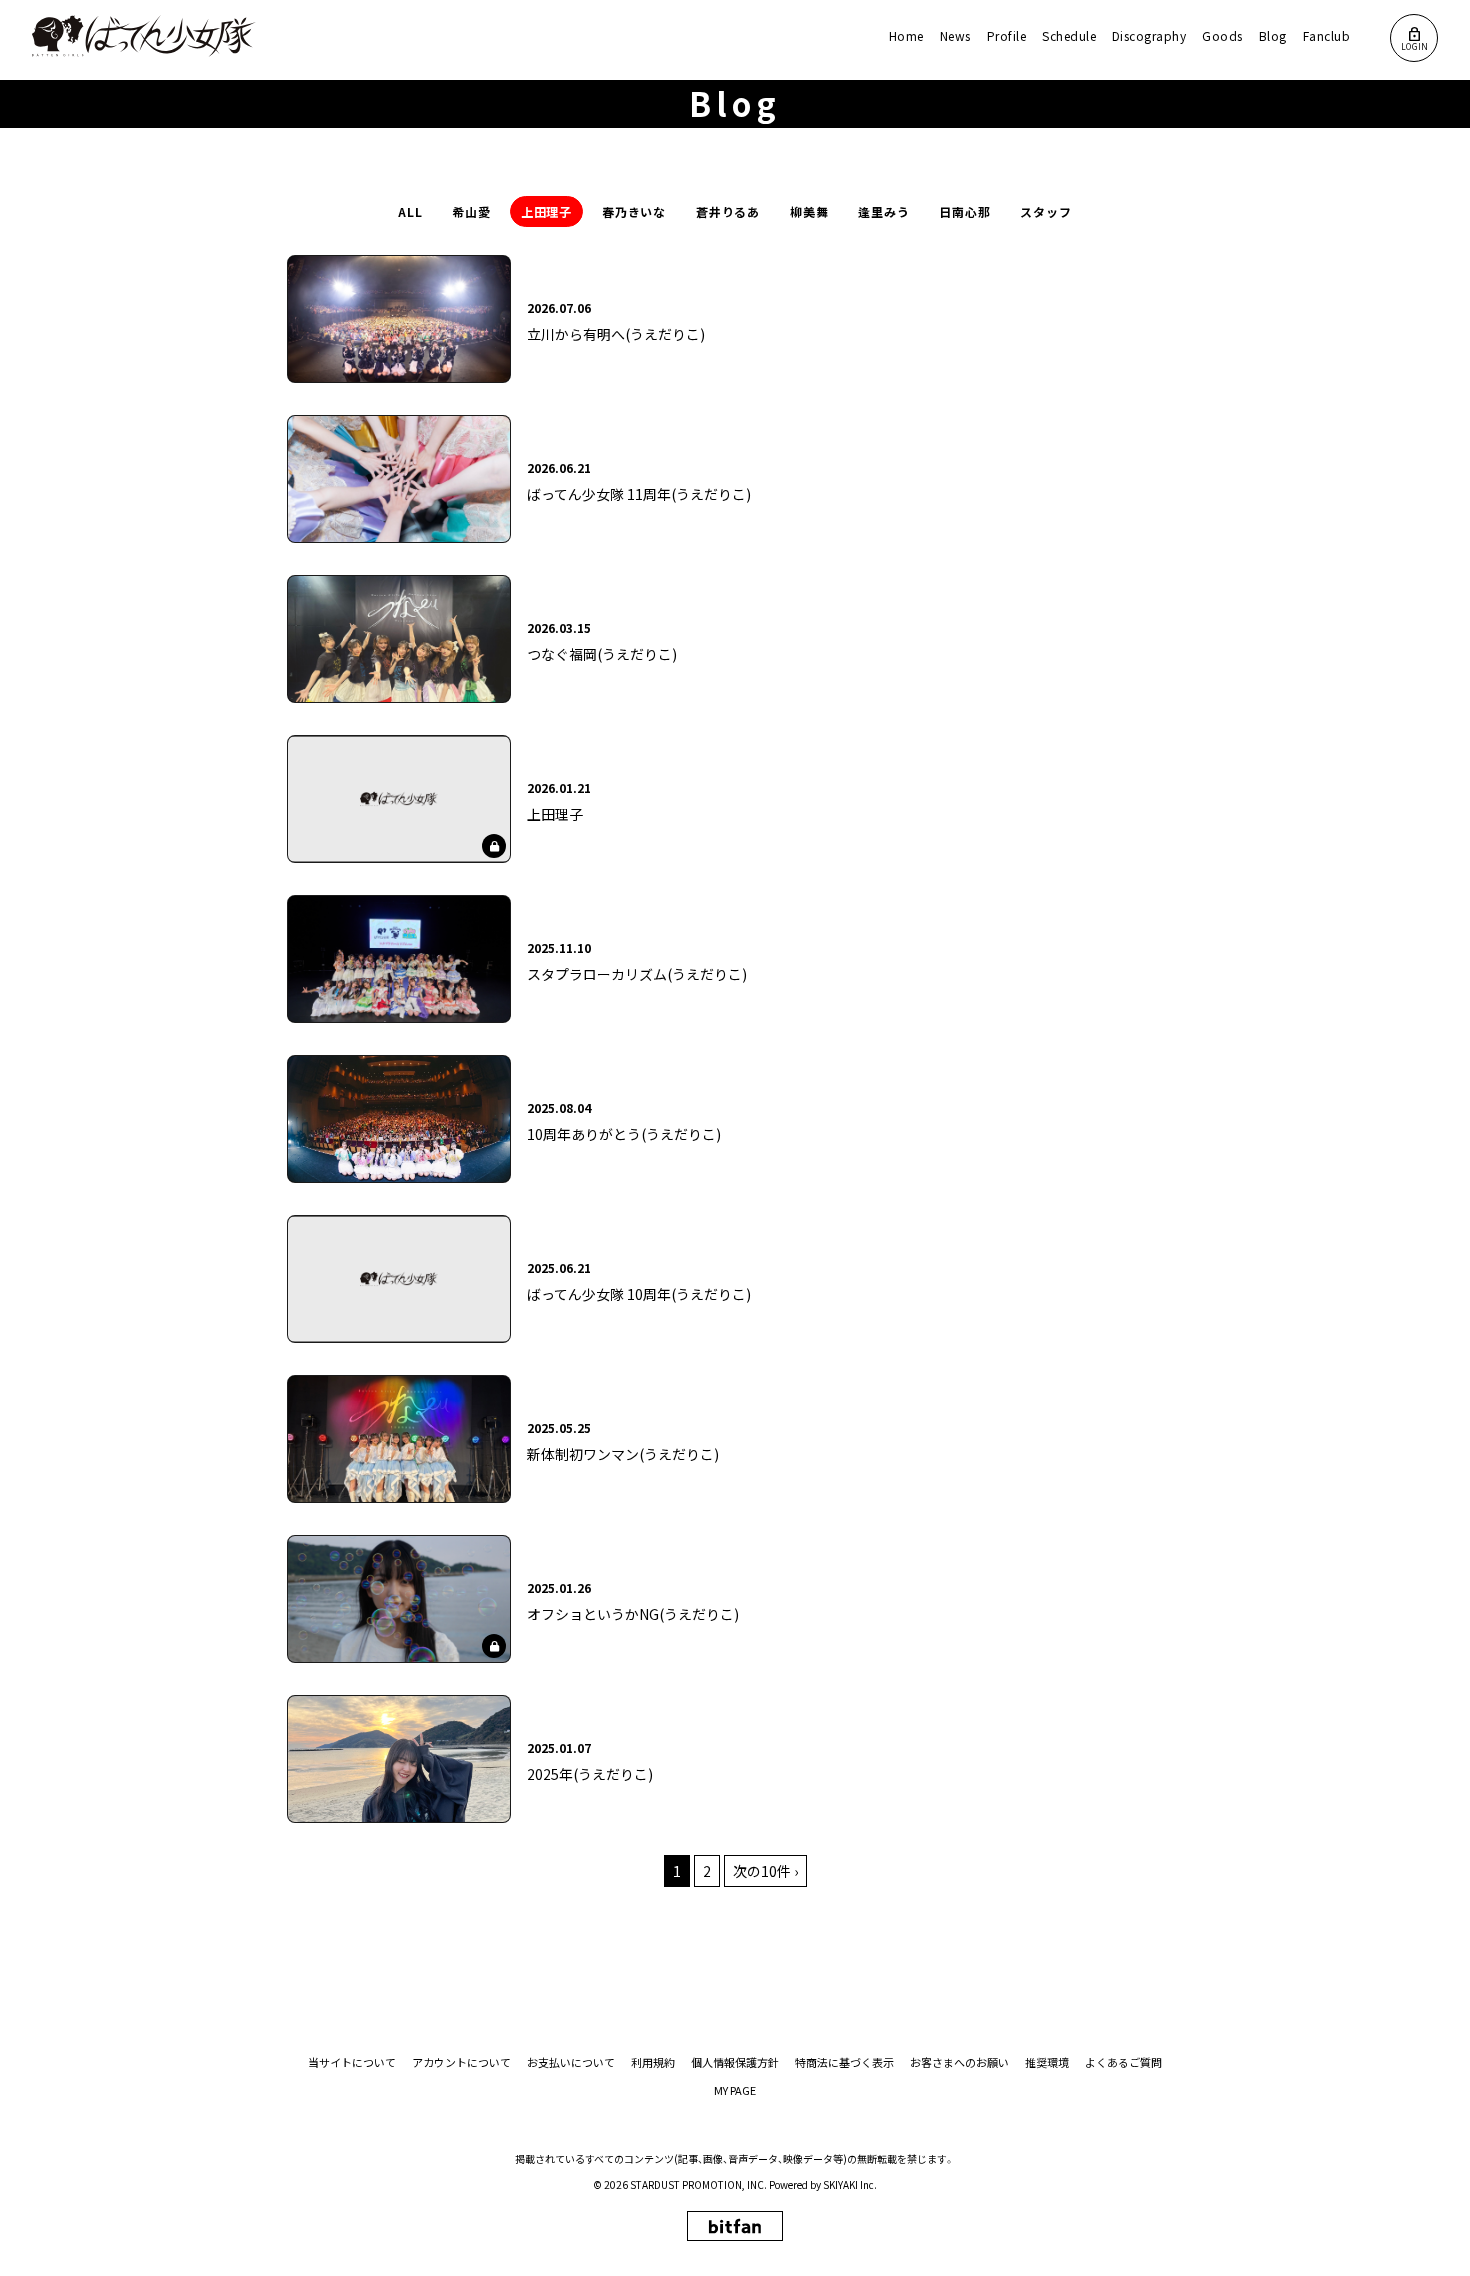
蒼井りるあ (728, 211)
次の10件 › (765, 1871)
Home (906, 35)
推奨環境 (1047, 2062)
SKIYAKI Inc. (850, 2184)
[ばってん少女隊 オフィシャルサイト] (144, 36)
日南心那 (965, 211)
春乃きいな (634, 211)
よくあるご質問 (1123, 2062)
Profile (1006, 35)
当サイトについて (352, 2062)
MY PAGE (735, 2090)
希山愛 (471, 211)
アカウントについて (461, 2062)
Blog (1273, 35)
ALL (410, 211)
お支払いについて (571, 2062)
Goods (1222, 35)
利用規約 (653, 2062)
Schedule (1069, 35)
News (955, 35)
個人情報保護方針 (735, 2062)
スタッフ (1046, 211)
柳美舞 (809, 211)
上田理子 (547, 211)
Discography (1149, 35)
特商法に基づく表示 (844, 2062)
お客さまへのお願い (959, 2062)
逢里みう (884, 211)
